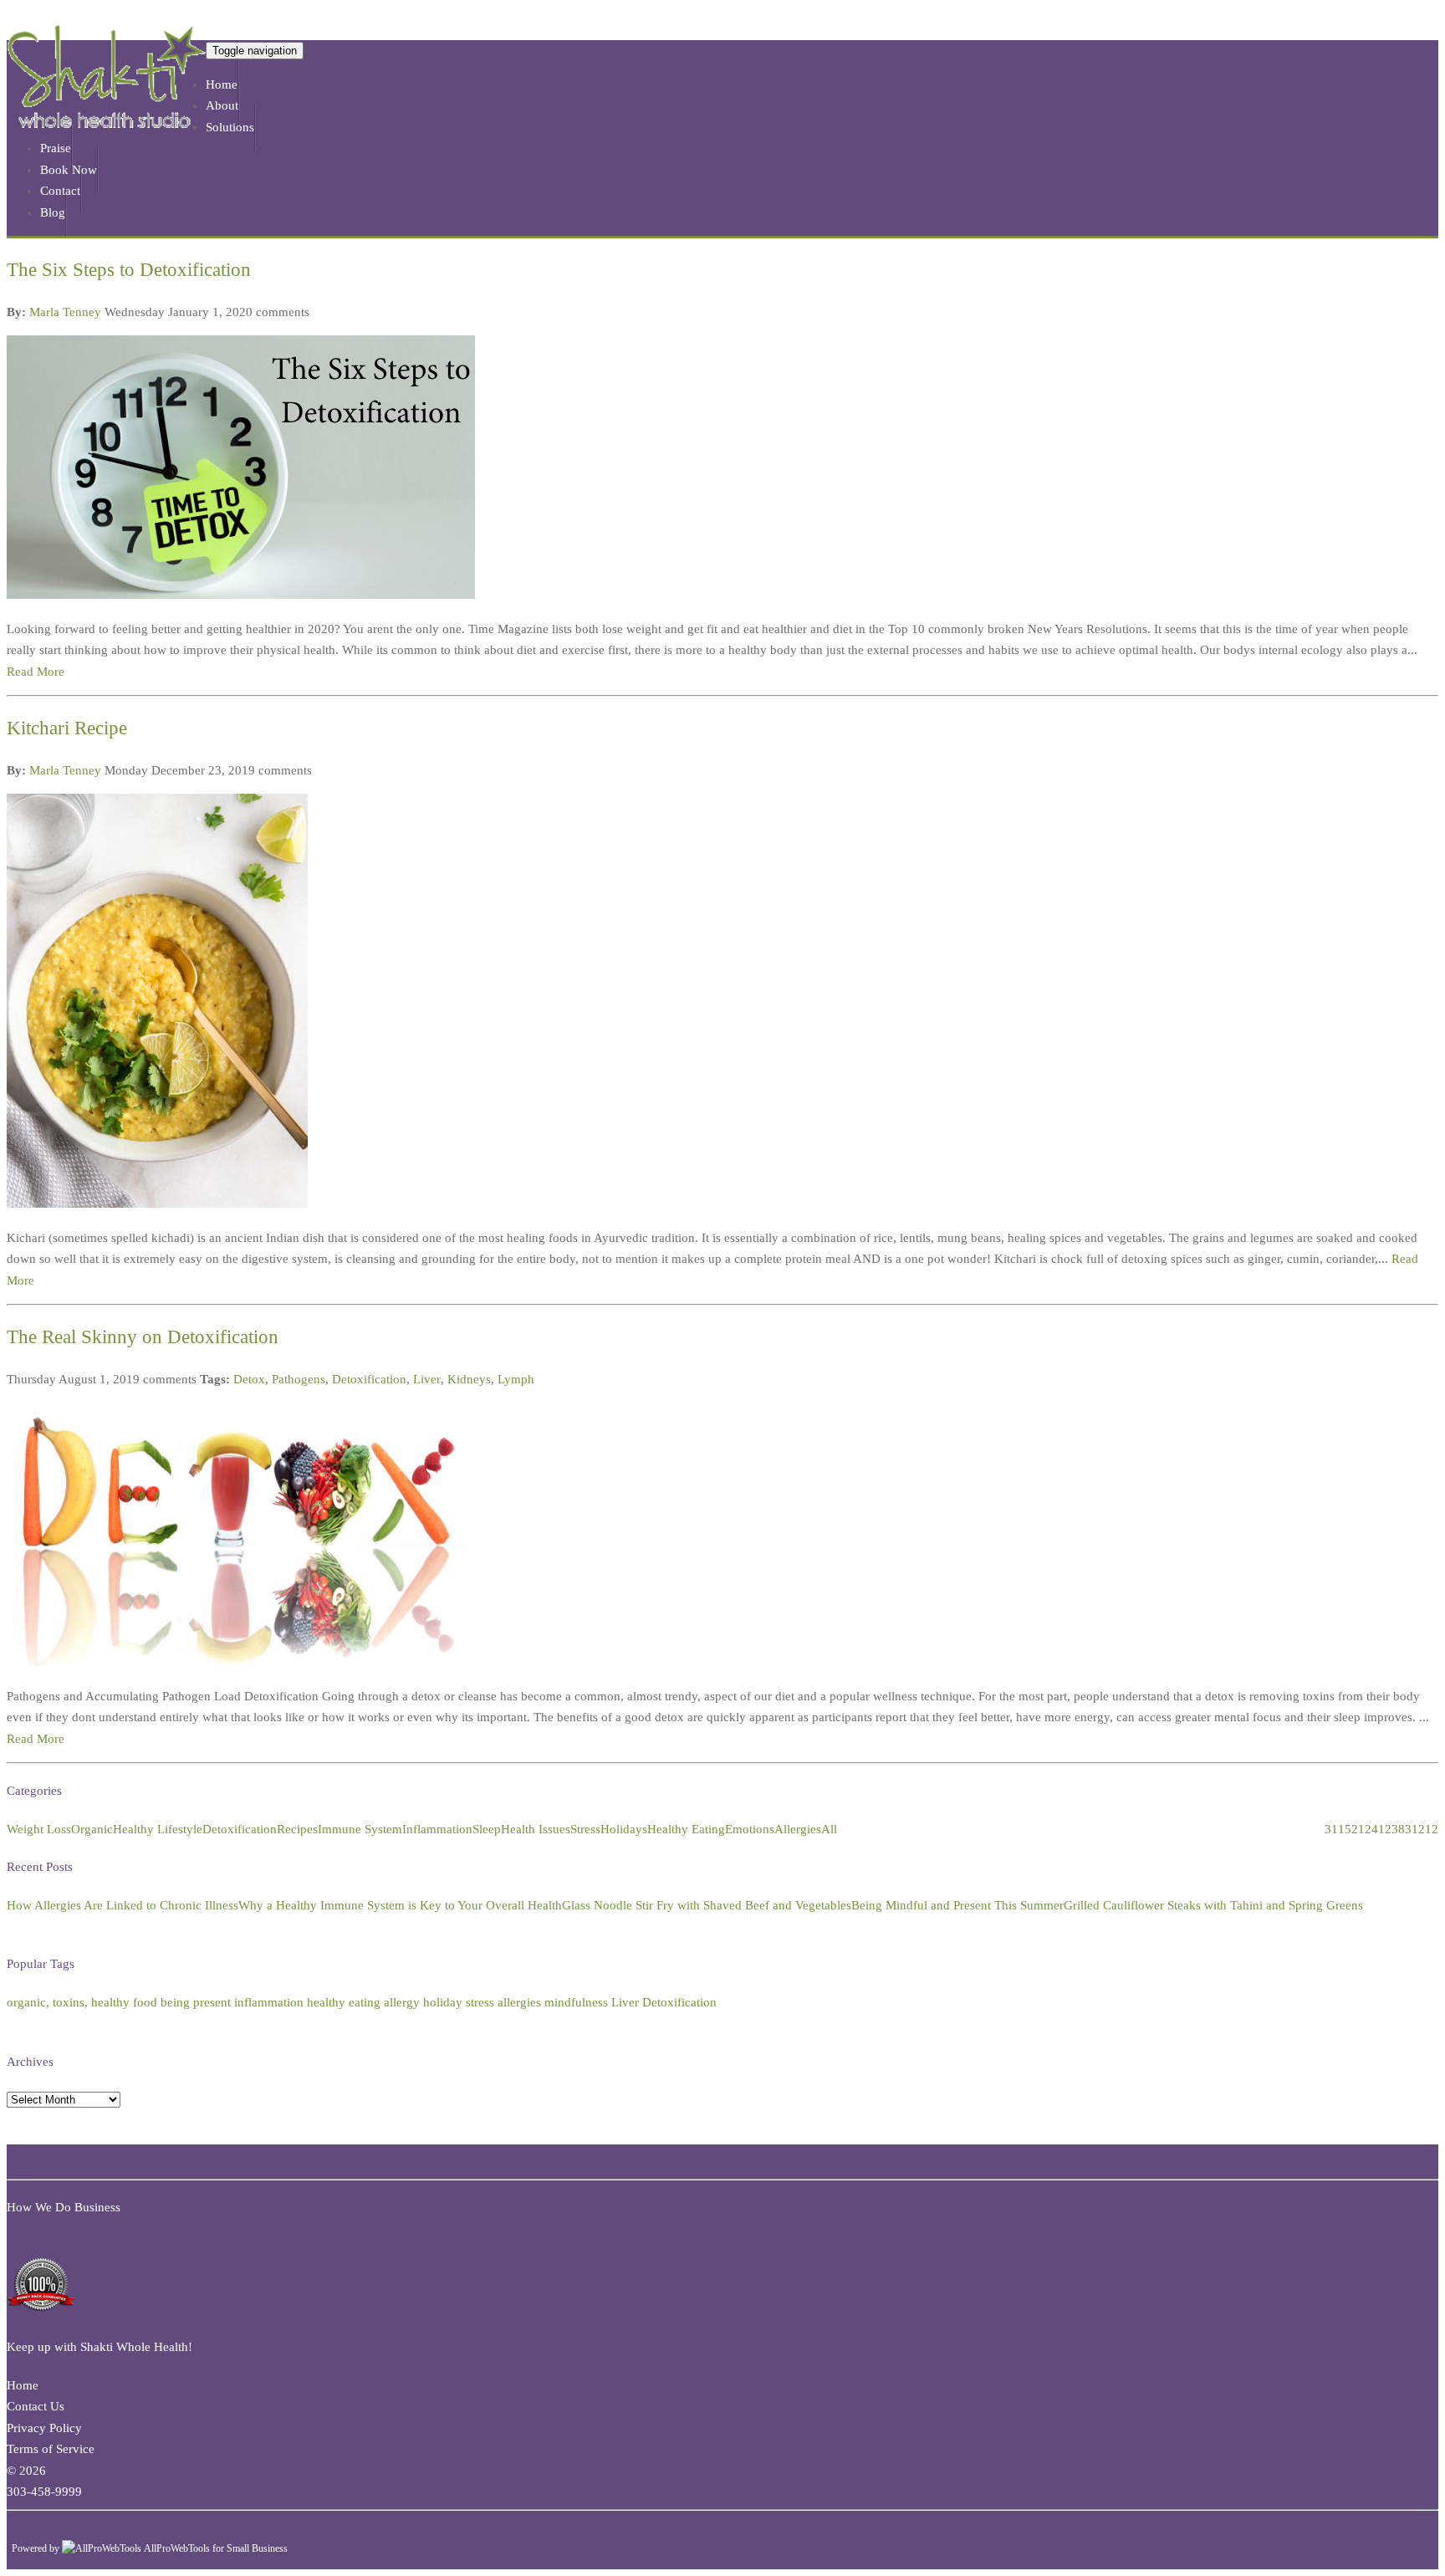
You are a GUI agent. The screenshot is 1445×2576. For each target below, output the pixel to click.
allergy (402, 2002)
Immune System (360, 1829)
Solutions (230, 127)
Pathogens (299, 1379)
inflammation (269, 2002)
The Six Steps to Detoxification (129, 270)
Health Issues (536, 1829)
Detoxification (369, 1379)
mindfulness (576, 2002)
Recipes (297, 1829)
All (829, 1829)
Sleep (487, 1829)
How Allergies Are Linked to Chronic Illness (123, 1905)
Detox (249, 1379)
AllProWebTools (177, 2548)
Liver (427, 1379)
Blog (53, 212)
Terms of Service (51, 2449)
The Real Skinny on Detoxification (143, 1337)
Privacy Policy (44, 2428)
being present (196, 2002)
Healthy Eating (686, 1829)
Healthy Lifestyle (158, 1829)
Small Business (257, 2548)
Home (23, 2385)
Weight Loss (39, 1829)
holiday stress (459, 2002)
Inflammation (437, 1829)
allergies (519, 2002)
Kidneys (469, 1379)
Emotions (750, 1829)
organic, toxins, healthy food (82, 2002)
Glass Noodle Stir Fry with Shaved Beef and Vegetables (707, 1905)
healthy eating (344, 2002)
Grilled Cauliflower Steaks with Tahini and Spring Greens (1213, 1905)
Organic (92, 1829)
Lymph (516, 1379)
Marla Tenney (65, 312)
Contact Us (36, 2406)
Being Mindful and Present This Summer (957, 1905)
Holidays (624, 1829)
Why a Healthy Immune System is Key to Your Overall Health (400, 1905)
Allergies (798, 1829)
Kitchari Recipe (67, 728)
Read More (36, 672)
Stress (585, 1829)
